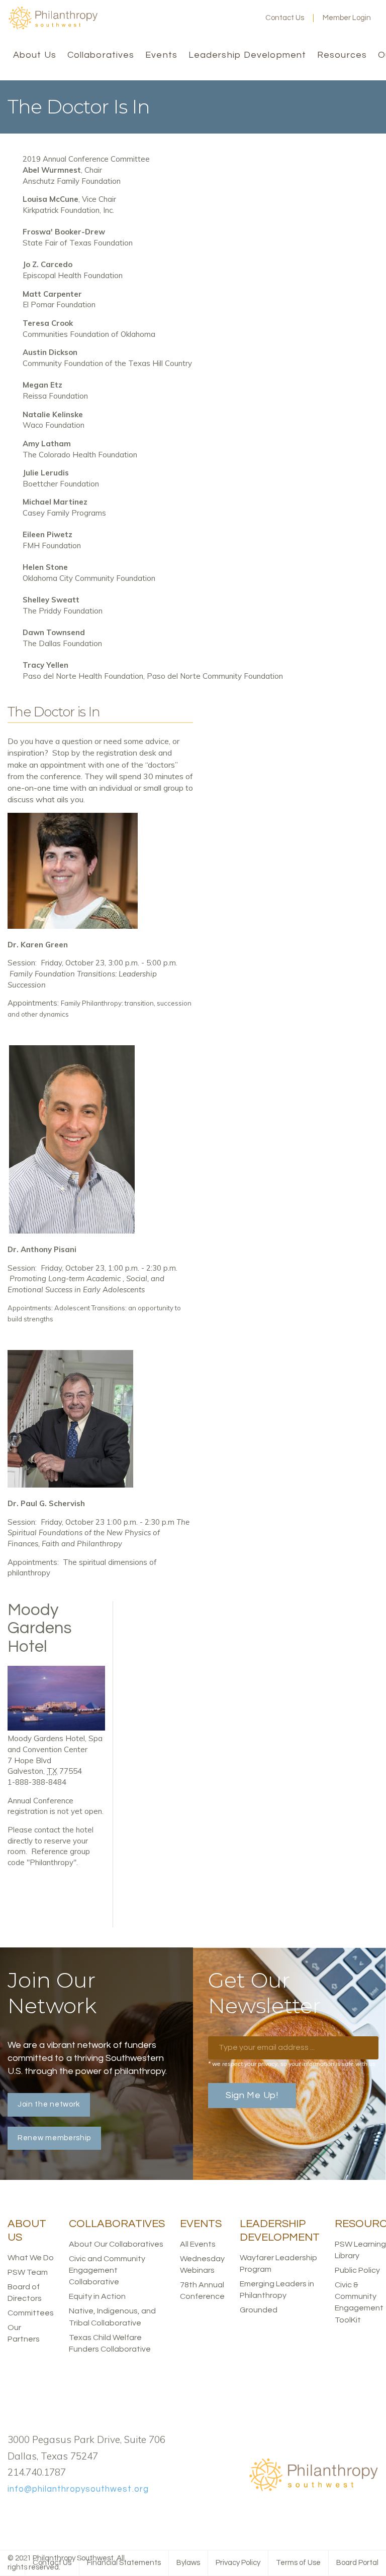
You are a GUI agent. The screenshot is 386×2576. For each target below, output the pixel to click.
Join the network (49, 2104)
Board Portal (357, 2563)
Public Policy (357, 2270)
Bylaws (188, 2563)
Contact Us (285, 18)
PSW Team (28, 2272)
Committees (31, 2313)
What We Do (31, 2258)
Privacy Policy (238, 2563)
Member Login (347, 18)
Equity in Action (97, 2296)
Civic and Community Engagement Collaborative (107, 2270)
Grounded (259, 2310)
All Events (198, 2244)
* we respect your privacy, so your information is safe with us (292, 2064)
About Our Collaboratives (116, 2244)
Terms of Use (298, 2563)
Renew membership (54, 2138)
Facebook (197, 18)
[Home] (53, 27)
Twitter (213, 18)
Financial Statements (124, 2563)
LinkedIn (229, 18)
